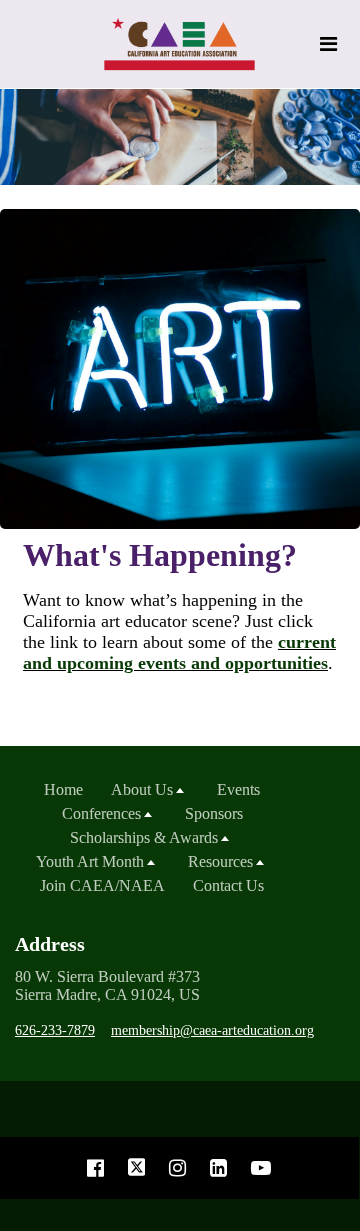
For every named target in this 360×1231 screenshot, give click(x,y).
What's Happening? (160, 555)
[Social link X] (137, 1168)
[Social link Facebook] (95, 1168)
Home (63, 789)
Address (50, 944)
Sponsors (214, 813)
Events (238, 789)
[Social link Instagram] (177, 1168)
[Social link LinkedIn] (218, 1168)
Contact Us (228, 885)
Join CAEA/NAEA (102, 885)
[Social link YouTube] (261, 1168)
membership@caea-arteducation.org (212, 1030)
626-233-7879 (55, 1030)
